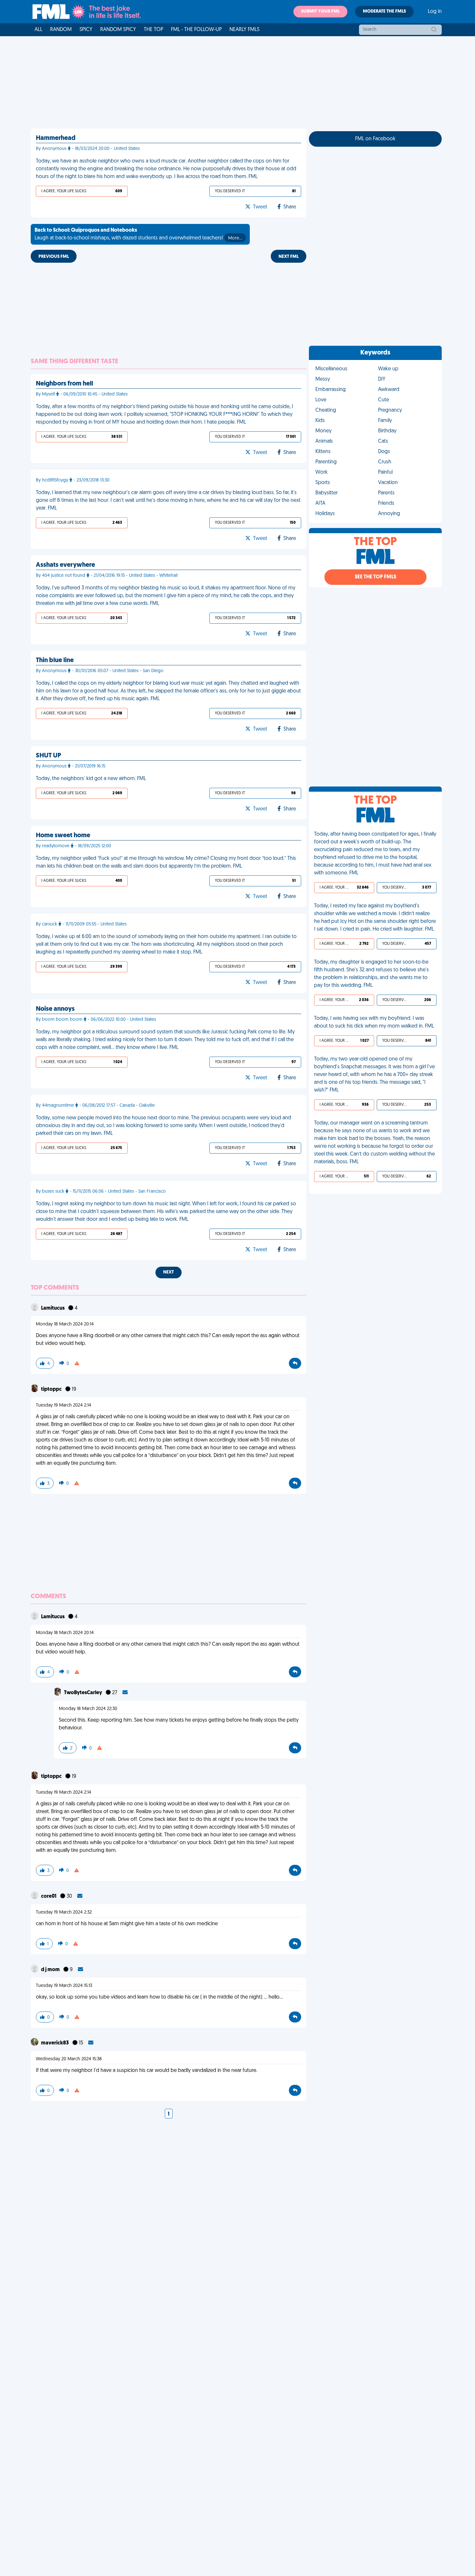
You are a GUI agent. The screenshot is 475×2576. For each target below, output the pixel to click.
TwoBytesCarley (84, 1693)
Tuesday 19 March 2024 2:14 (63, 1405)
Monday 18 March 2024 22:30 (88, 1709)
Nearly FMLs (244, 30)
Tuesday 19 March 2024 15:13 (64, 1986)
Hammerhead (56, 138)
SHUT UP (48, 756)
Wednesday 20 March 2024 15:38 (69, 2059)
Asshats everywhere (65, 565)
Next (169, 1272)
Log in (435, 12)
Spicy (86, 30)
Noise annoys (55, 1009)
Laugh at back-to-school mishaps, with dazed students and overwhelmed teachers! (138, 234)
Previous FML (54, 257)
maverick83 (55, 2043)
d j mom (51, 1970)
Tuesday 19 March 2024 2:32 (64, 1912)
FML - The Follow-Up (196, 30)
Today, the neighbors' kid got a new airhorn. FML (91, 779)
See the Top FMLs (375, 577)
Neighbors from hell (64, 384)
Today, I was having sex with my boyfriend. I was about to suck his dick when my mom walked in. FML (374, 1022)
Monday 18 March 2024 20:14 (65, 1324)
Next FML (289, 257)
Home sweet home (63, 836)
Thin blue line (55, 660)
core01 (49, 1896)
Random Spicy (118, 30)
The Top (153, 30)
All (38, 30)
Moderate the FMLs (384, 11)
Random (61, 30)
